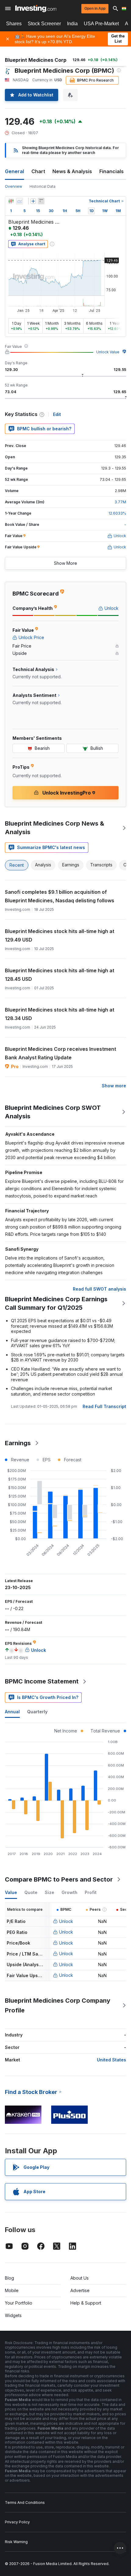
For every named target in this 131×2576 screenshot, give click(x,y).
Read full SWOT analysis (99, 1289)
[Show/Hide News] (41, 201)
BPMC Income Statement (42, 1681)
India (72, 24)
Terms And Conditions (25, 2503)
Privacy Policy (17, 2522)
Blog (9, 2278)
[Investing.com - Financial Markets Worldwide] (36, 9)
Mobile (12, 2290)
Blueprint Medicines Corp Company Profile (58, 2005)
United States (112, 2060)
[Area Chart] (19, 201)
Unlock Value (108, 352)
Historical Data (42, 186)
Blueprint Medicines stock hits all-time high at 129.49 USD (60, 935)
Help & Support (86, 2303)
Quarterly (37, 1712)
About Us (80, 2278)
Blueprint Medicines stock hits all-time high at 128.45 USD (60, 975)
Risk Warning (16, 2542)
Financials (112, 171)
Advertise (80, 2290)
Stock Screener (44, 24)
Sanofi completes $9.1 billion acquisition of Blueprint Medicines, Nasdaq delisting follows (60, 896)
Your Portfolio (19, 2303)
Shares (14, 24)
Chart (38, 171)
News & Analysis (72, 171)
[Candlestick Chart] (11, 201)
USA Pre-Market (101, 24)
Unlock (66, 1921)
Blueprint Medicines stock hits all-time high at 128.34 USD (60, 1014)
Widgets (13, 2315)
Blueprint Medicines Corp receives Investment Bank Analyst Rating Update (60, 1053)
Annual (12, 1712)
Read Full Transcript (104, 1406)
